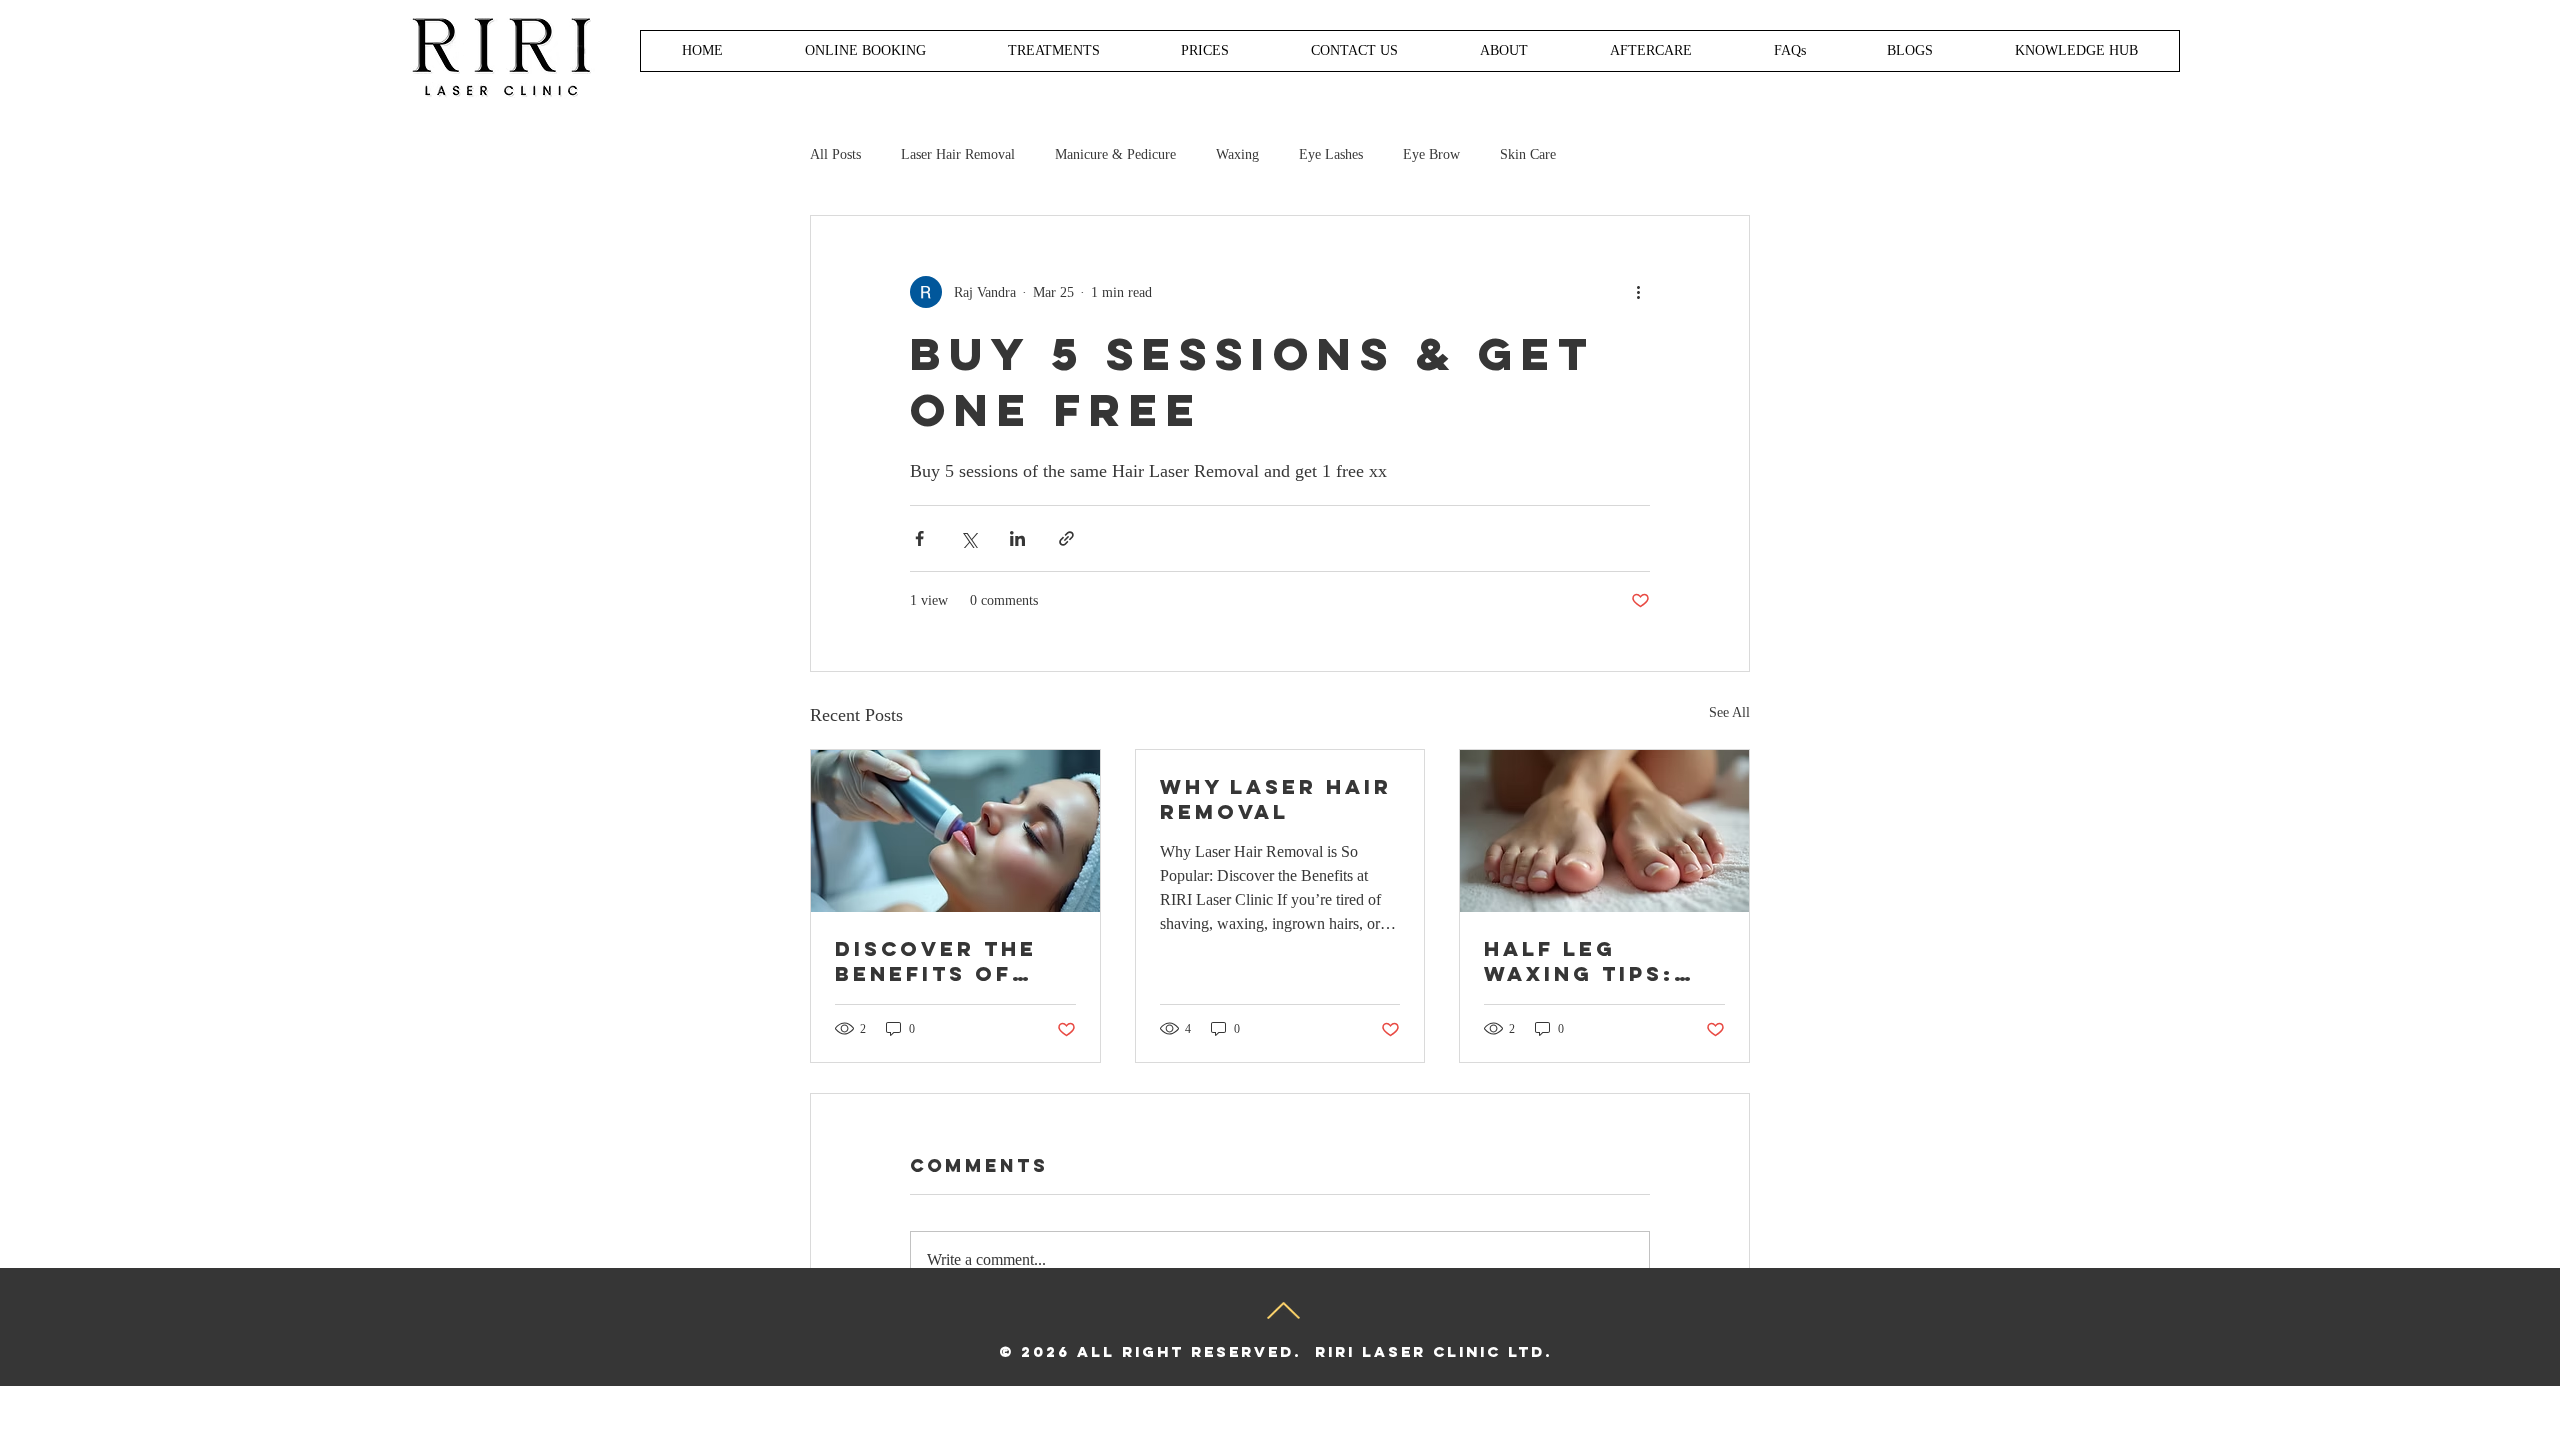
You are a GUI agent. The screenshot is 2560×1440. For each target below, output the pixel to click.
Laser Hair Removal (958, 154)
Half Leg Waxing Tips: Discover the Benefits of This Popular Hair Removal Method (1586, 961)
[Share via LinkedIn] (1017, 538)
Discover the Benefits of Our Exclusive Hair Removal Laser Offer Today (944, 961)
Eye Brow (1431, 154)
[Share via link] (1066, 538)
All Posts (835, 154)
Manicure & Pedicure (1115, 154)
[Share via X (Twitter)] (968, 538)
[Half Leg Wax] (1604, 831)
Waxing (1237, 154)
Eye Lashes (1331, 154)
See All (1729, 712)
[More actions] (1638, 292)
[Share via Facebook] (919, 538)
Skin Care (1528, 154)
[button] (1205, 51)
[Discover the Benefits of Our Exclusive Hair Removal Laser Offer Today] (955, 831)
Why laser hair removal (1276, 799)
